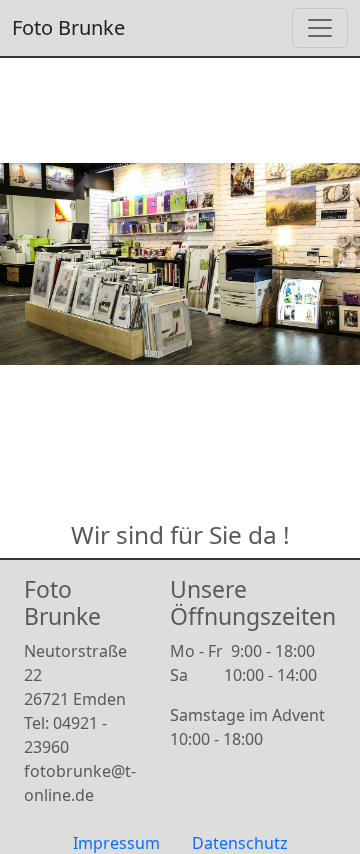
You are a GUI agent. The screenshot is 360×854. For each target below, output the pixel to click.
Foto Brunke (68, 27)
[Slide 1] (162, 428)
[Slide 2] (198, 428)
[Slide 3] (234, 428)
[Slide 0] (126, 428)
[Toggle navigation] (320, 28)
